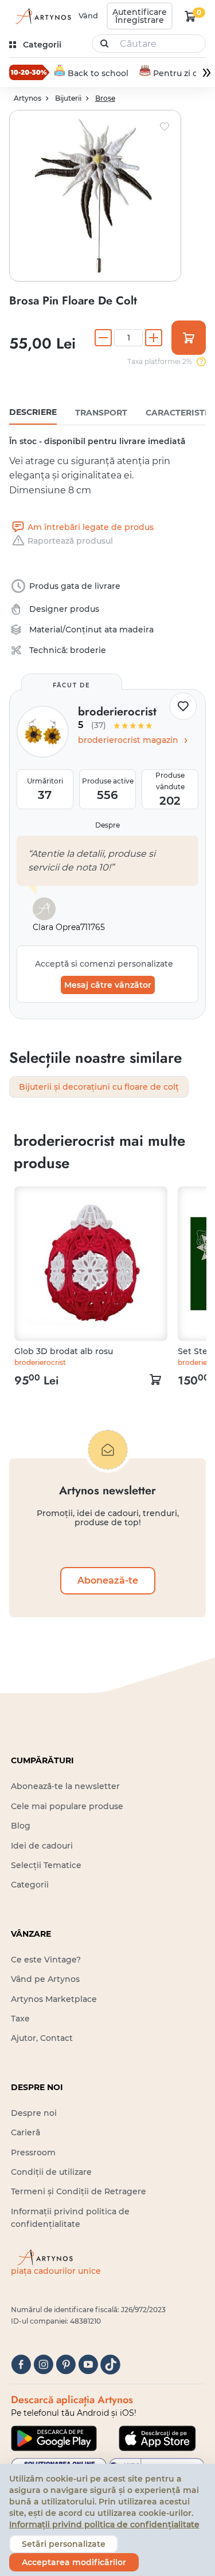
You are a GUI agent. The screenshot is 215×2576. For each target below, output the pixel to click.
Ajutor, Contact (42, 2038)
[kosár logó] (190, 16)
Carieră (26, 2132)
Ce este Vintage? (46, 1960)
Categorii (30, 1885)
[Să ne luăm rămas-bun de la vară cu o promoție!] (29, 72)
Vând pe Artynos (45, 1979)
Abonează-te (108, 1580)
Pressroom (33, 2152)
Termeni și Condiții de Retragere (79, 2191)
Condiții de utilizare (51, 2172)
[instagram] (43, 2365)
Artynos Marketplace (54, 1999)
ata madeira (129, 630)
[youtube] (88, 2365)
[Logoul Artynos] (41, 16)
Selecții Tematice (46, 1865)
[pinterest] (66, 2365)
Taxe (20, 2019)
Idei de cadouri (42, 1846)
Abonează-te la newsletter (65, 1786)
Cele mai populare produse (67, 1806)
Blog (21, 1826)
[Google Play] (54, 2438)
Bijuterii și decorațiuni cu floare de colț (99, 1087)
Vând (88, 15)
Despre (107, 825)
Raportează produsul (70, 541)
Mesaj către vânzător (108, 985)
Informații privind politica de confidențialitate (104, 2524)
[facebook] (21, 2365)
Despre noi (34, 2113)
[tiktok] (110, 2365)
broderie (88, 650)
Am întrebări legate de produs (91, 527)
